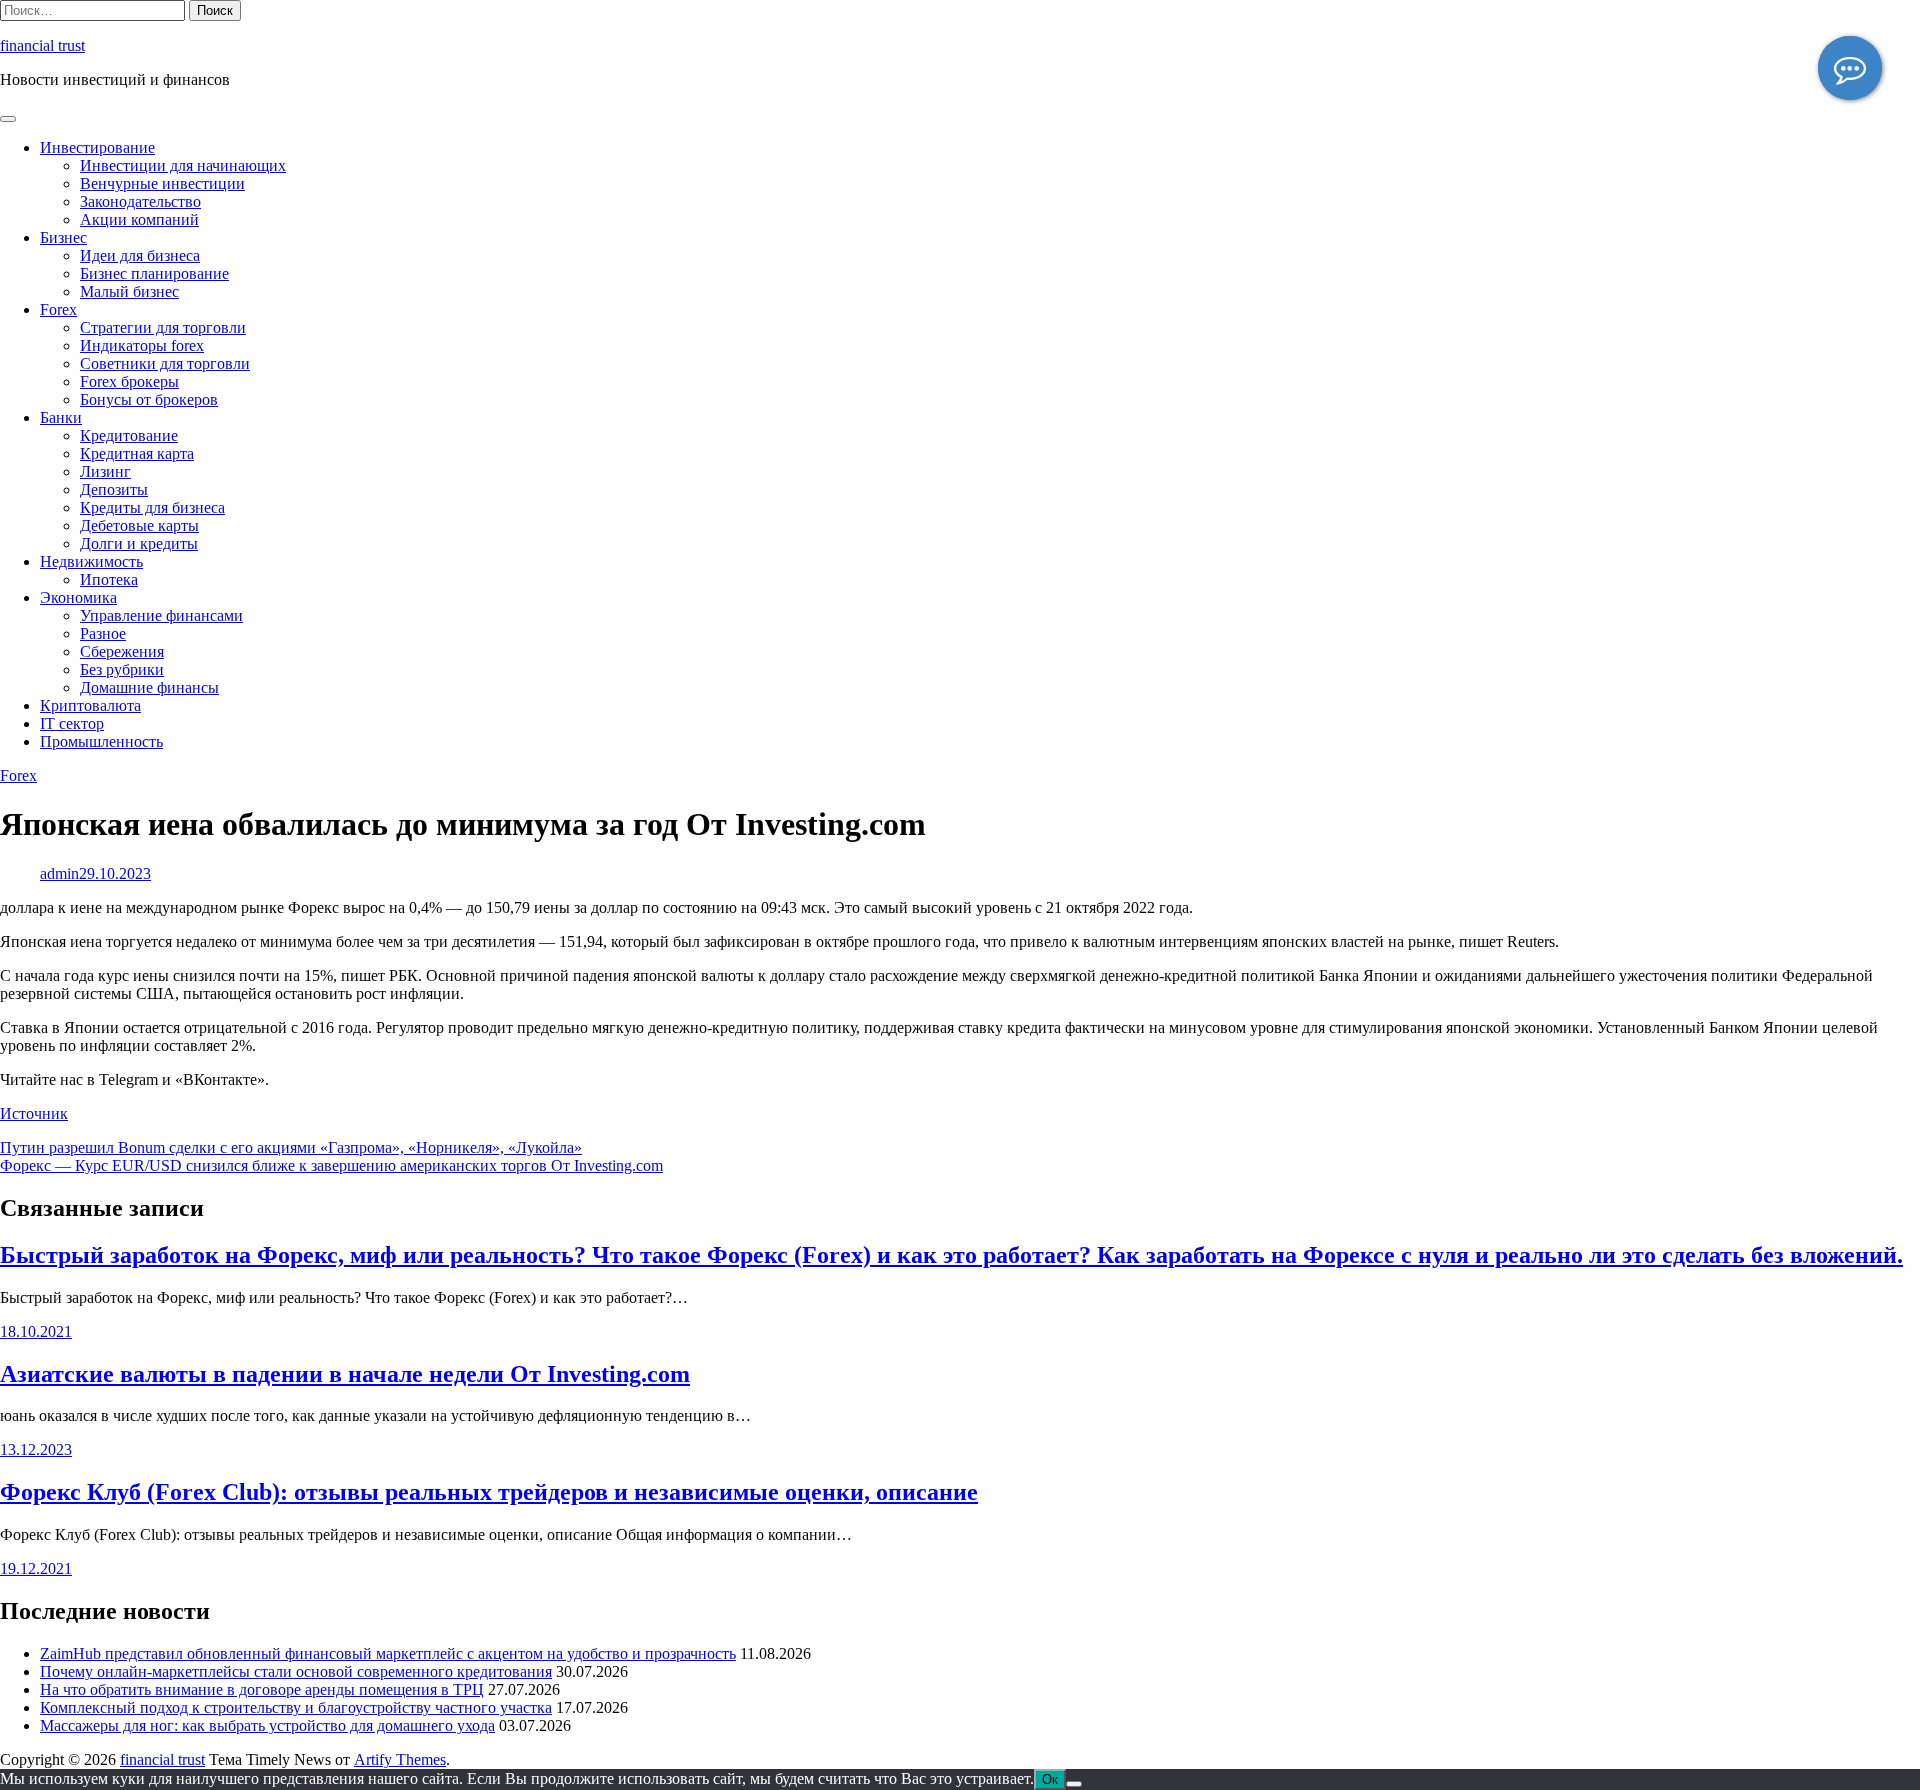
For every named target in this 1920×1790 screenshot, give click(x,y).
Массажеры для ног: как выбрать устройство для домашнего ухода (267, 1725)
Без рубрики (122, 669)
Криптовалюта (90, 705)
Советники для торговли (165, 363)
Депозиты (114, 489)
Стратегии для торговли (163, 327)
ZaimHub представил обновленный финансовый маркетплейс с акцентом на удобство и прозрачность (388, 1653)
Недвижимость (91, 561)
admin (59, 873)
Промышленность (101, 741)
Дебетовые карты (139, 525)
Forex (58, 309)
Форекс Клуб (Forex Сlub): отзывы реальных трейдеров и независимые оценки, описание (489, 1492)
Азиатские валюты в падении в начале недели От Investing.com (345, 1374)
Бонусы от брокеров (149, 399)
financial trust (42, 45)
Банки (61, 417)
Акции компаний (139, 219)
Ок (1050, 1779)
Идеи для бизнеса (140, 255)
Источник (34, 1113)
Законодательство (140, 201)
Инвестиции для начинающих (183, 165)
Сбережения (122, 651)
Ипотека (109, 579)
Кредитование (129, 435)
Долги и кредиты (139, 543)
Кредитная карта (137, 453)
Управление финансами (161, 615)
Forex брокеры (129, 381)
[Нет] (1074, 1784)
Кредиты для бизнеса (152, 507)
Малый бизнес (129, 291)
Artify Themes (400, 1759)
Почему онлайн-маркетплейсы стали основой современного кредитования (296, 1671)
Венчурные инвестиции (162, 183)
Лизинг (105, 471)
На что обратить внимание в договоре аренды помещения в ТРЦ (262, 1689)
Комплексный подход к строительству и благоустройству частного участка (296, 1707)
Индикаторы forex (142, 345)
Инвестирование (97, 147)
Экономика (78, 597)
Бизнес (63, 237)
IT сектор (72, 723)
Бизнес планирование (154, 273)
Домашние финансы (149, 687)
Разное (103, 633)
